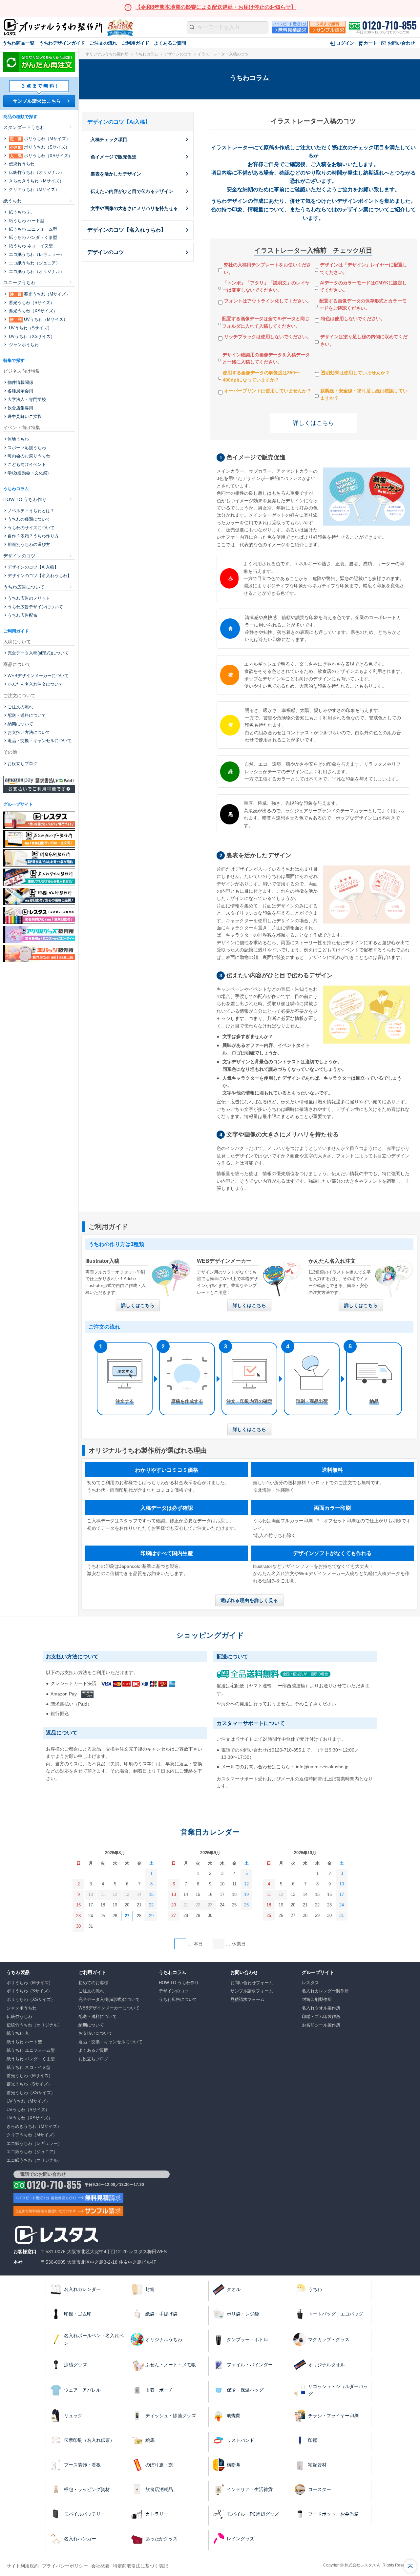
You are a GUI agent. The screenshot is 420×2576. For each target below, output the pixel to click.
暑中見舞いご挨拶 (25, 416)
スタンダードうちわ (24, 127)
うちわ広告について (24, 587)
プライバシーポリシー (65, 2566)
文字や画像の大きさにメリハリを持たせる (134, 208)
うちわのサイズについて (31, 528)
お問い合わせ (401, 43)
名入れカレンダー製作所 (325, 1991)
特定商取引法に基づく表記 (140, 2566)
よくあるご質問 (170, 43)
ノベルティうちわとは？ (31, 511)
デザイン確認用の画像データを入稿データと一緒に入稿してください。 (266, 358)
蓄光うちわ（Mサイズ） (40, 294)
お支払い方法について (29, 732)
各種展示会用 (20, 391)
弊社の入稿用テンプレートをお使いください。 (267, 268)
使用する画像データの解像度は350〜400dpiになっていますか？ (261, 376)
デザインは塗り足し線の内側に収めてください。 (364, 340)
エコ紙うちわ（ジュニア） (34, 263)
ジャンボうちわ (23, 345)
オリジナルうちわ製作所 (107, 54)
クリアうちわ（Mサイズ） (33, 189)
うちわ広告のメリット (29, 598)
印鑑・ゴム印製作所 (321, 2016)
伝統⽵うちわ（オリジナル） (36, 172)
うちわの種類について (29, 519)
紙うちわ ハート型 (26, 221)
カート (370, 43)
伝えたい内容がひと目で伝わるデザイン (132, 191)
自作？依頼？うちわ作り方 (33, 536)
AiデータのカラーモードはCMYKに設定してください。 (363, 286)
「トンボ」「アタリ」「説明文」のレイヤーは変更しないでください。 (266, 286)
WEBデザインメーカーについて (38, 676)
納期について (20, 724)
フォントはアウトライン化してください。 (268, 301)
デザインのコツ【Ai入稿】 (33, 567)
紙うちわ (12, 201)
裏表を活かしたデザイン (116, 174)
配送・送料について (27, 715)
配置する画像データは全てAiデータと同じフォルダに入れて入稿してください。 (266, 322)
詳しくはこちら (313, 423)
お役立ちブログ (22, 764)
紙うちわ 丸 (20, 212)
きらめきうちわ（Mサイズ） (36, 181)
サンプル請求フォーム (252, 1991)
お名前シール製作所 (321, 2025)
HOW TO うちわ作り (25, 499)
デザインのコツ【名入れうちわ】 (127, 230)
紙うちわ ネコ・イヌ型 (30, 246)
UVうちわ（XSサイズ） (31, 336)
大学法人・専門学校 (27, 399)
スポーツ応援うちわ (27, 448)
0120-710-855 (389, 25)
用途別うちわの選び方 (29, 544)
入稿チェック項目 (109, 139)
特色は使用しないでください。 (353, 319)
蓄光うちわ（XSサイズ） (32, 311)
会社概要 (100, 2566)
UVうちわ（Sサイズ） (30, 328)
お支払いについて (95, 2033)
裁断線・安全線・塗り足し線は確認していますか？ (364, 394)
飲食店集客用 (20, 408)
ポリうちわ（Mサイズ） (40, 139)
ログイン (345, 43)
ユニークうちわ (19, 282)
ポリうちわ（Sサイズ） (40, 147)
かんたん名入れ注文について (35, 684)
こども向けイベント (27, 464)
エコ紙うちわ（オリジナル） (36, 271)
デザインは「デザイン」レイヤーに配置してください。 (364, 268)
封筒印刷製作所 (317, 1999)
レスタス (310, 1983)
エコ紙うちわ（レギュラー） (36, 254)
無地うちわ (18, 439)
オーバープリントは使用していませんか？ (268, 391)
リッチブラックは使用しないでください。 (268, 337)
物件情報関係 (20, 382)
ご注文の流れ (103, 43)
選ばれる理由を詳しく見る (249, 1600)
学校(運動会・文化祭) (28, 473)
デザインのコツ (178, 54)
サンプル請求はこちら (37, 101)
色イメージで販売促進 (114, 157)
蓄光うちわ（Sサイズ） (31, 303)
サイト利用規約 (23, 2566)
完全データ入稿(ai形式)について (38, 653)
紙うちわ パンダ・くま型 (32, 237)
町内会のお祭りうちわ (29, 456)
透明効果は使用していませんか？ (355, 373)
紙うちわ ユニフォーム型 (32, 229)
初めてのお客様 (93, 1983)
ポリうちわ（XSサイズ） (41, 156)
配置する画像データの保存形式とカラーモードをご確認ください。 (363, 304)
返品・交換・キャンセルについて (40, 741)
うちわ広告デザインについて (35, 607)
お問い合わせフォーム (252, 1983)
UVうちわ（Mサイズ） (39, 319)
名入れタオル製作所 (321, 2008)
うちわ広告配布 (22, 615)
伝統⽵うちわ (21, 164)
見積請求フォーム (247, 1999)
